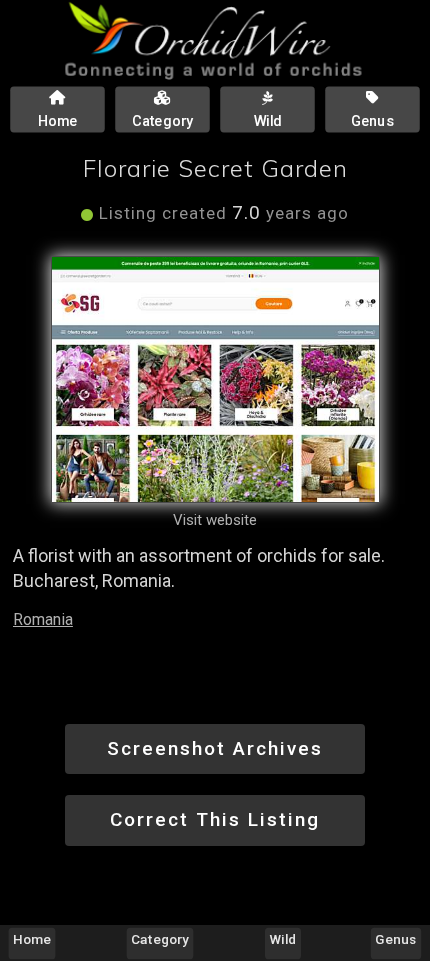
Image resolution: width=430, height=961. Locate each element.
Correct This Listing (215, 819)
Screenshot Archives (215, 748)
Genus (395, 939)
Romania (43, 619)
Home (32, 939)
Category (161, 939)
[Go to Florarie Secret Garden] (215, 379)
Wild (282, 939)
